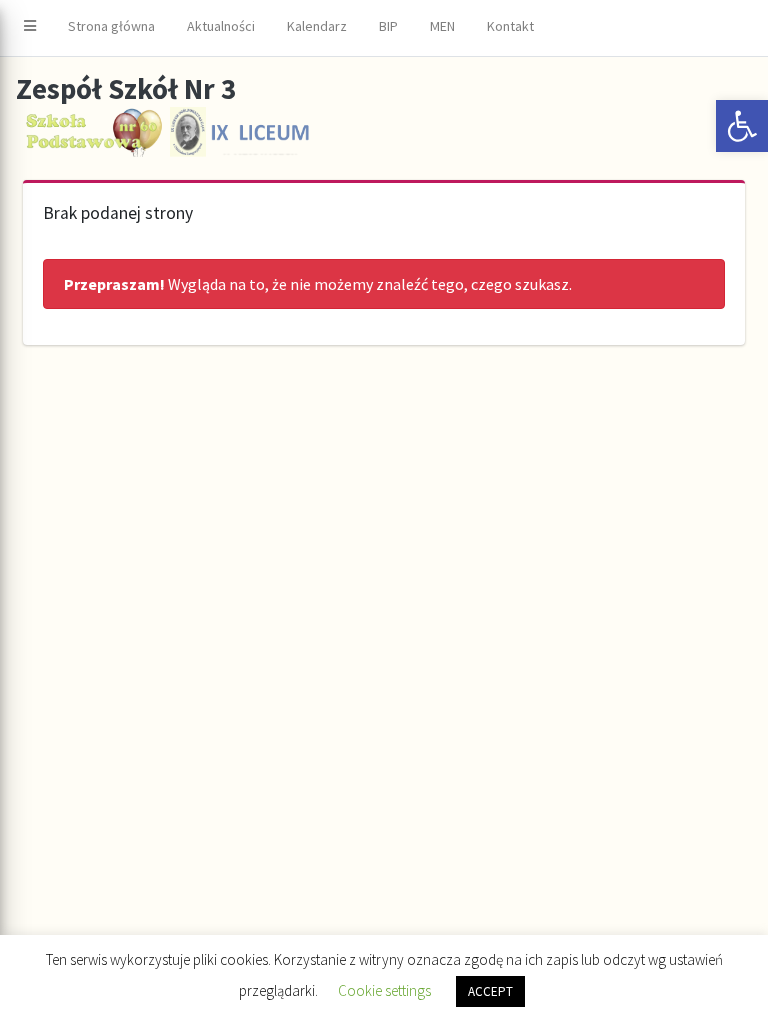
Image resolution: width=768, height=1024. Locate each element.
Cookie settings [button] (384, 990)
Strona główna (111, 26)
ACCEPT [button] (490, 991)
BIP (388, 26)
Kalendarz (317, 26)
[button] (742, 126)
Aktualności (221, 26)
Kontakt (510, 26)
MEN (442, 26)
